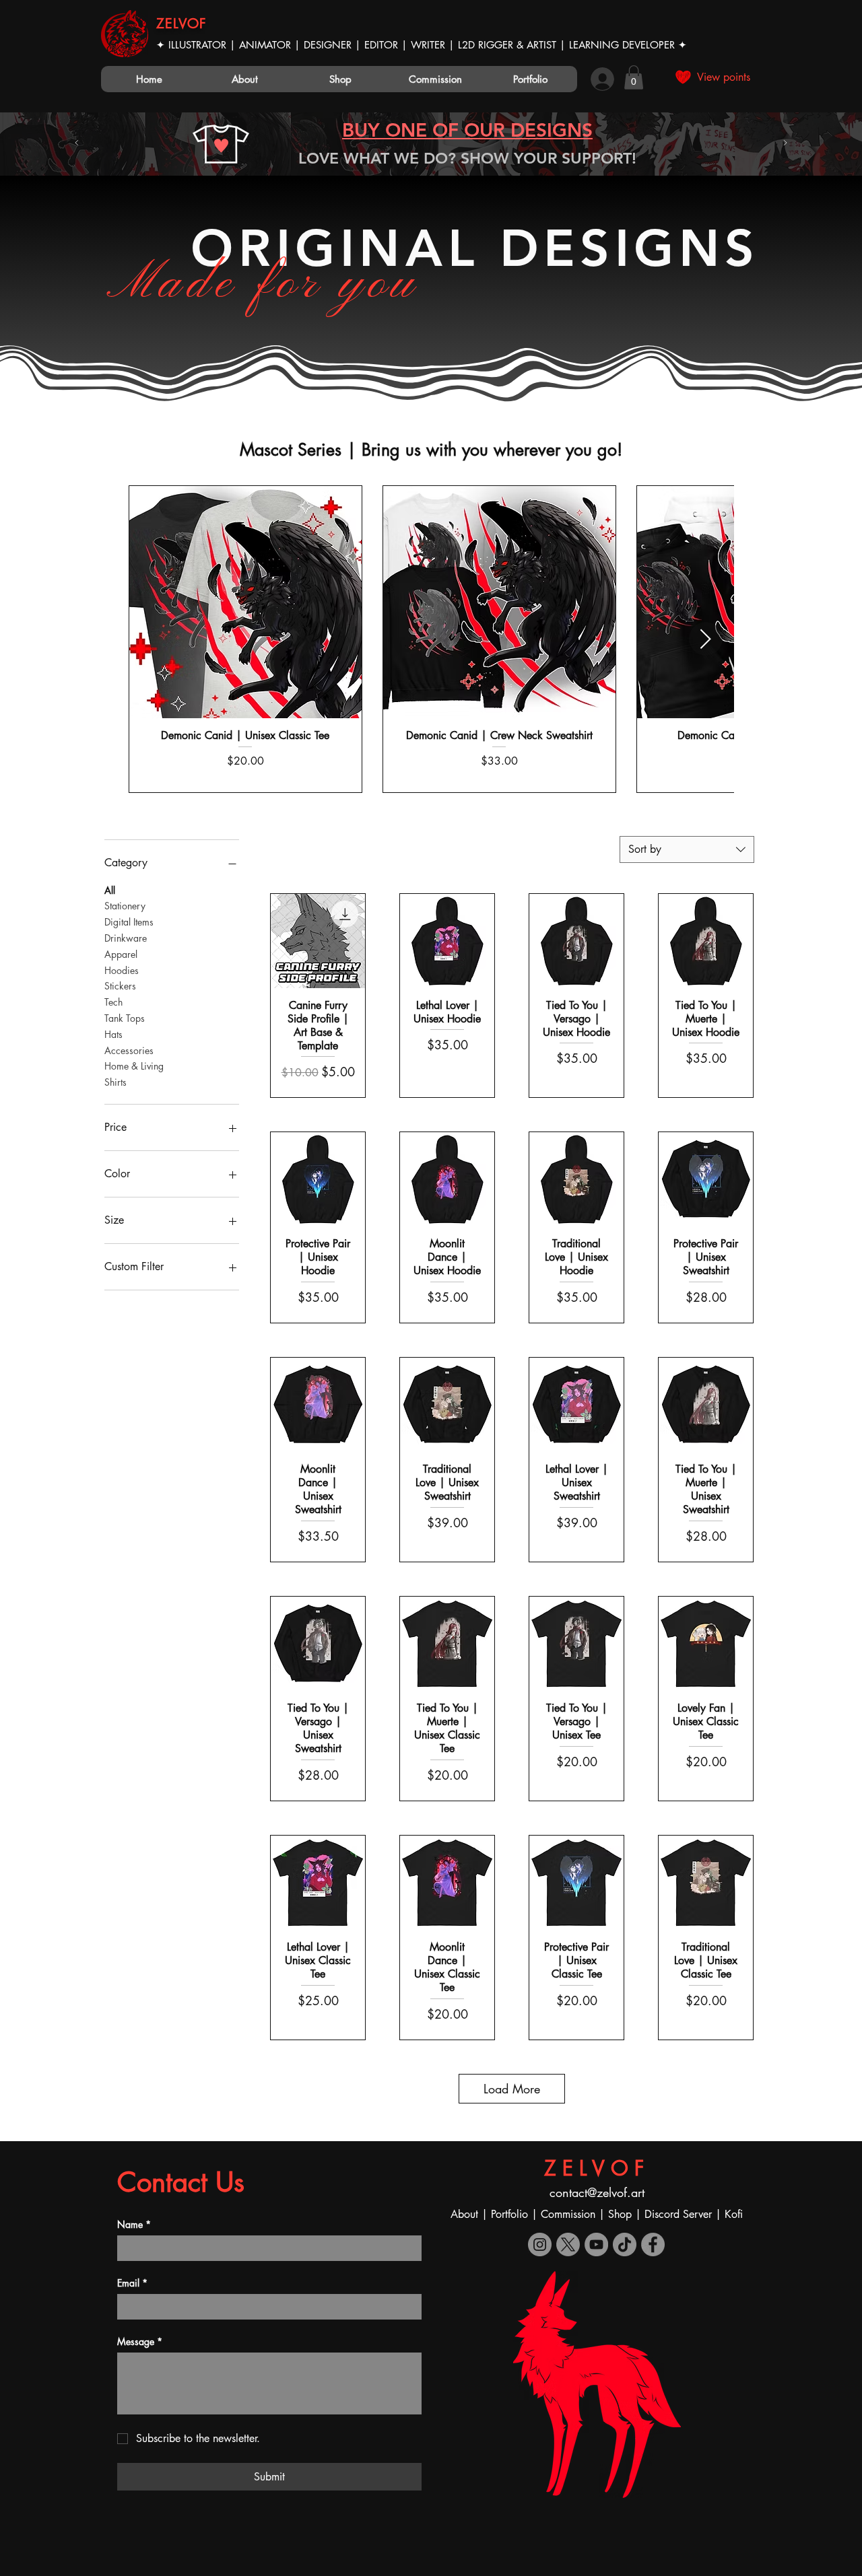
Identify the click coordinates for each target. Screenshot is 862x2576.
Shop (622, 2214)
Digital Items (129, 922)
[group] (431, 639)
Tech (113, 1002)
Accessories (129, 1050)
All (110, 890)
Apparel (121, 954)
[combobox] (687, 849)
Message (140, 2341)
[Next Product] (706, 639)
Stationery (125, 906)
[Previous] (77, 144)
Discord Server (678, 2214)
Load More (512, 2089)
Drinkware (126, 938)
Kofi (734, 2214)
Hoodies (122, 970)
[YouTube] (596, 2244)
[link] (634, 77)
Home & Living (134, 1066)
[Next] (785, 144)
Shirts (115, 1082)
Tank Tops (125, 1018)
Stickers (120, 986)
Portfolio (511, 2214)
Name (134, 2224)
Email (132, 2283)
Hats (113, 1034)
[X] (568, 2244)
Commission (568, 2214)
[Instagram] (540, 2244)
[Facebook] (653, 2244)
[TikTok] (625, 2244)
